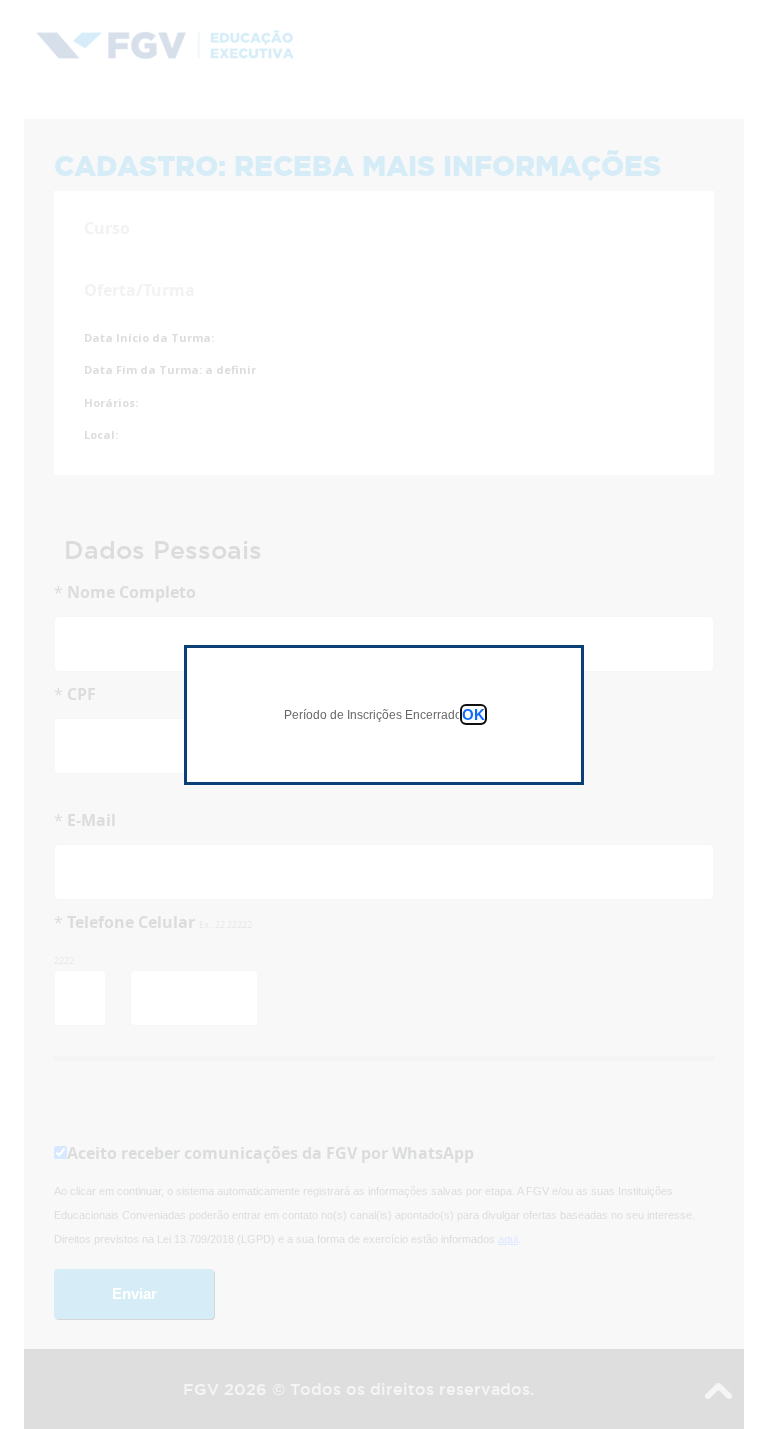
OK (473, 714)
